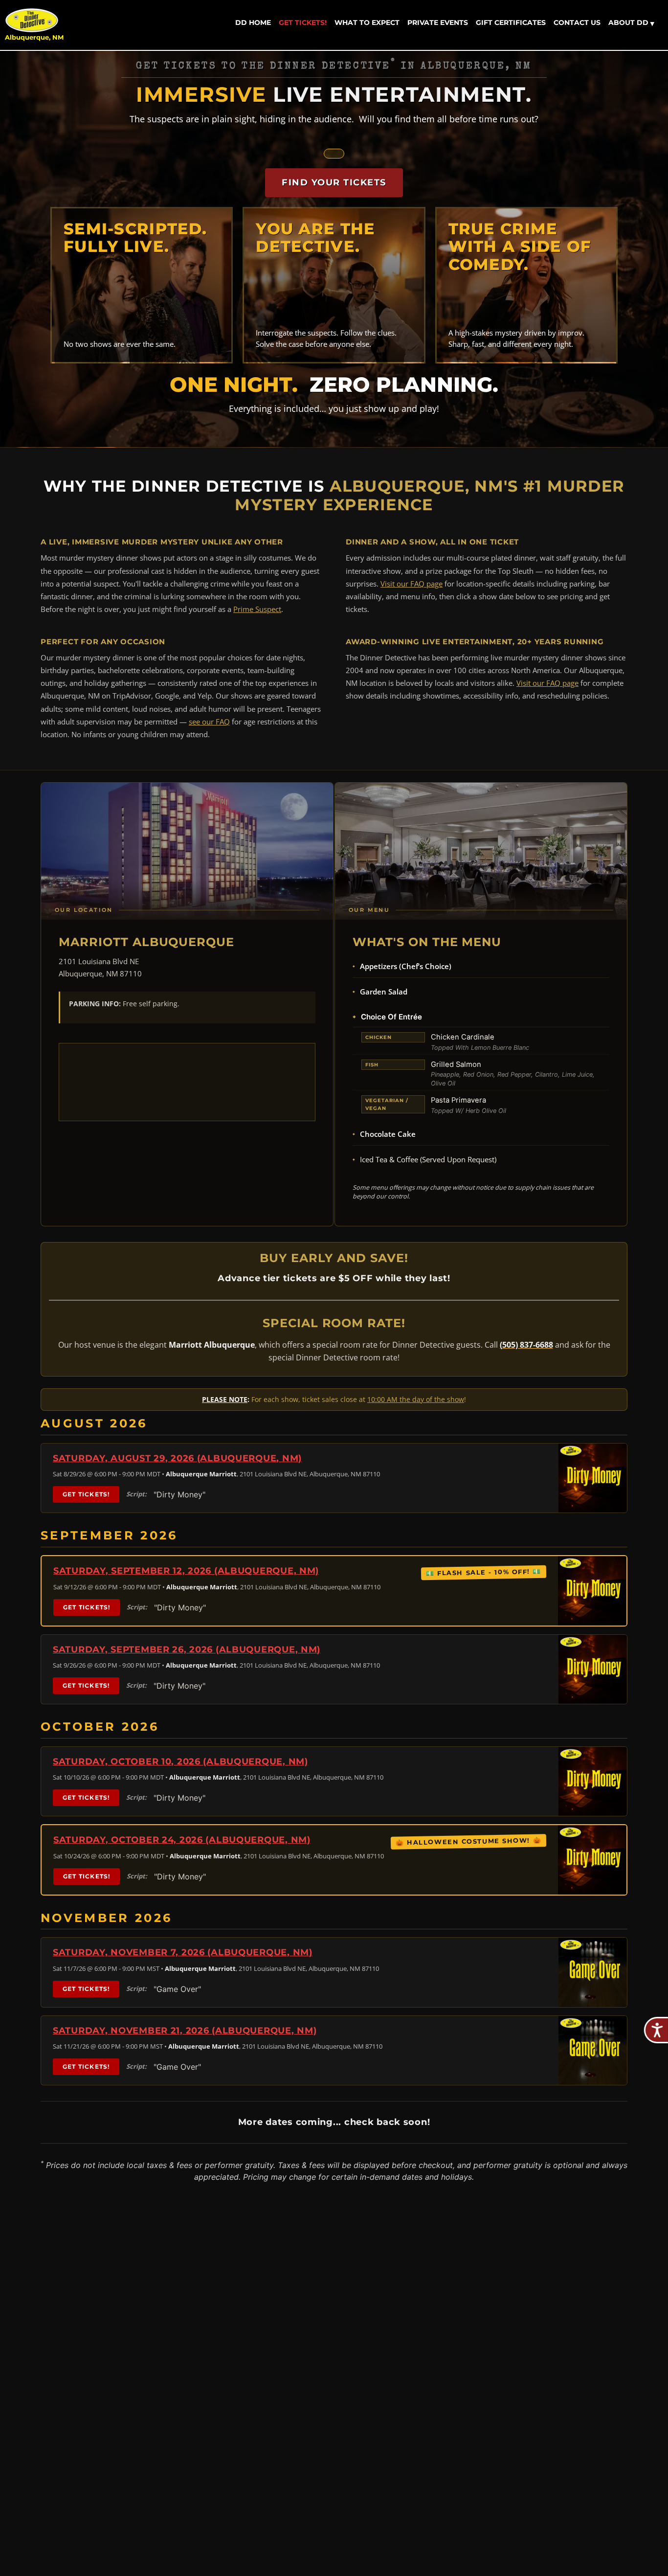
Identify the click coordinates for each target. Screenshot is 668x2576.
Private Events (438, 23)
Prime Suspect (257, 609)
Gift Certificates (511, 23)
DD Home (253, 23)
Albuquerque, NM (34, 37)
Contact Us (577, 23)
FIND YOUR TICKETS (334, 182)
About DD (631, 23)
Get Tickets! (303, 23)
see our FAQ (209, 722)
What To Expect (367, 23)
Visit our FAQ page (412, 584)
